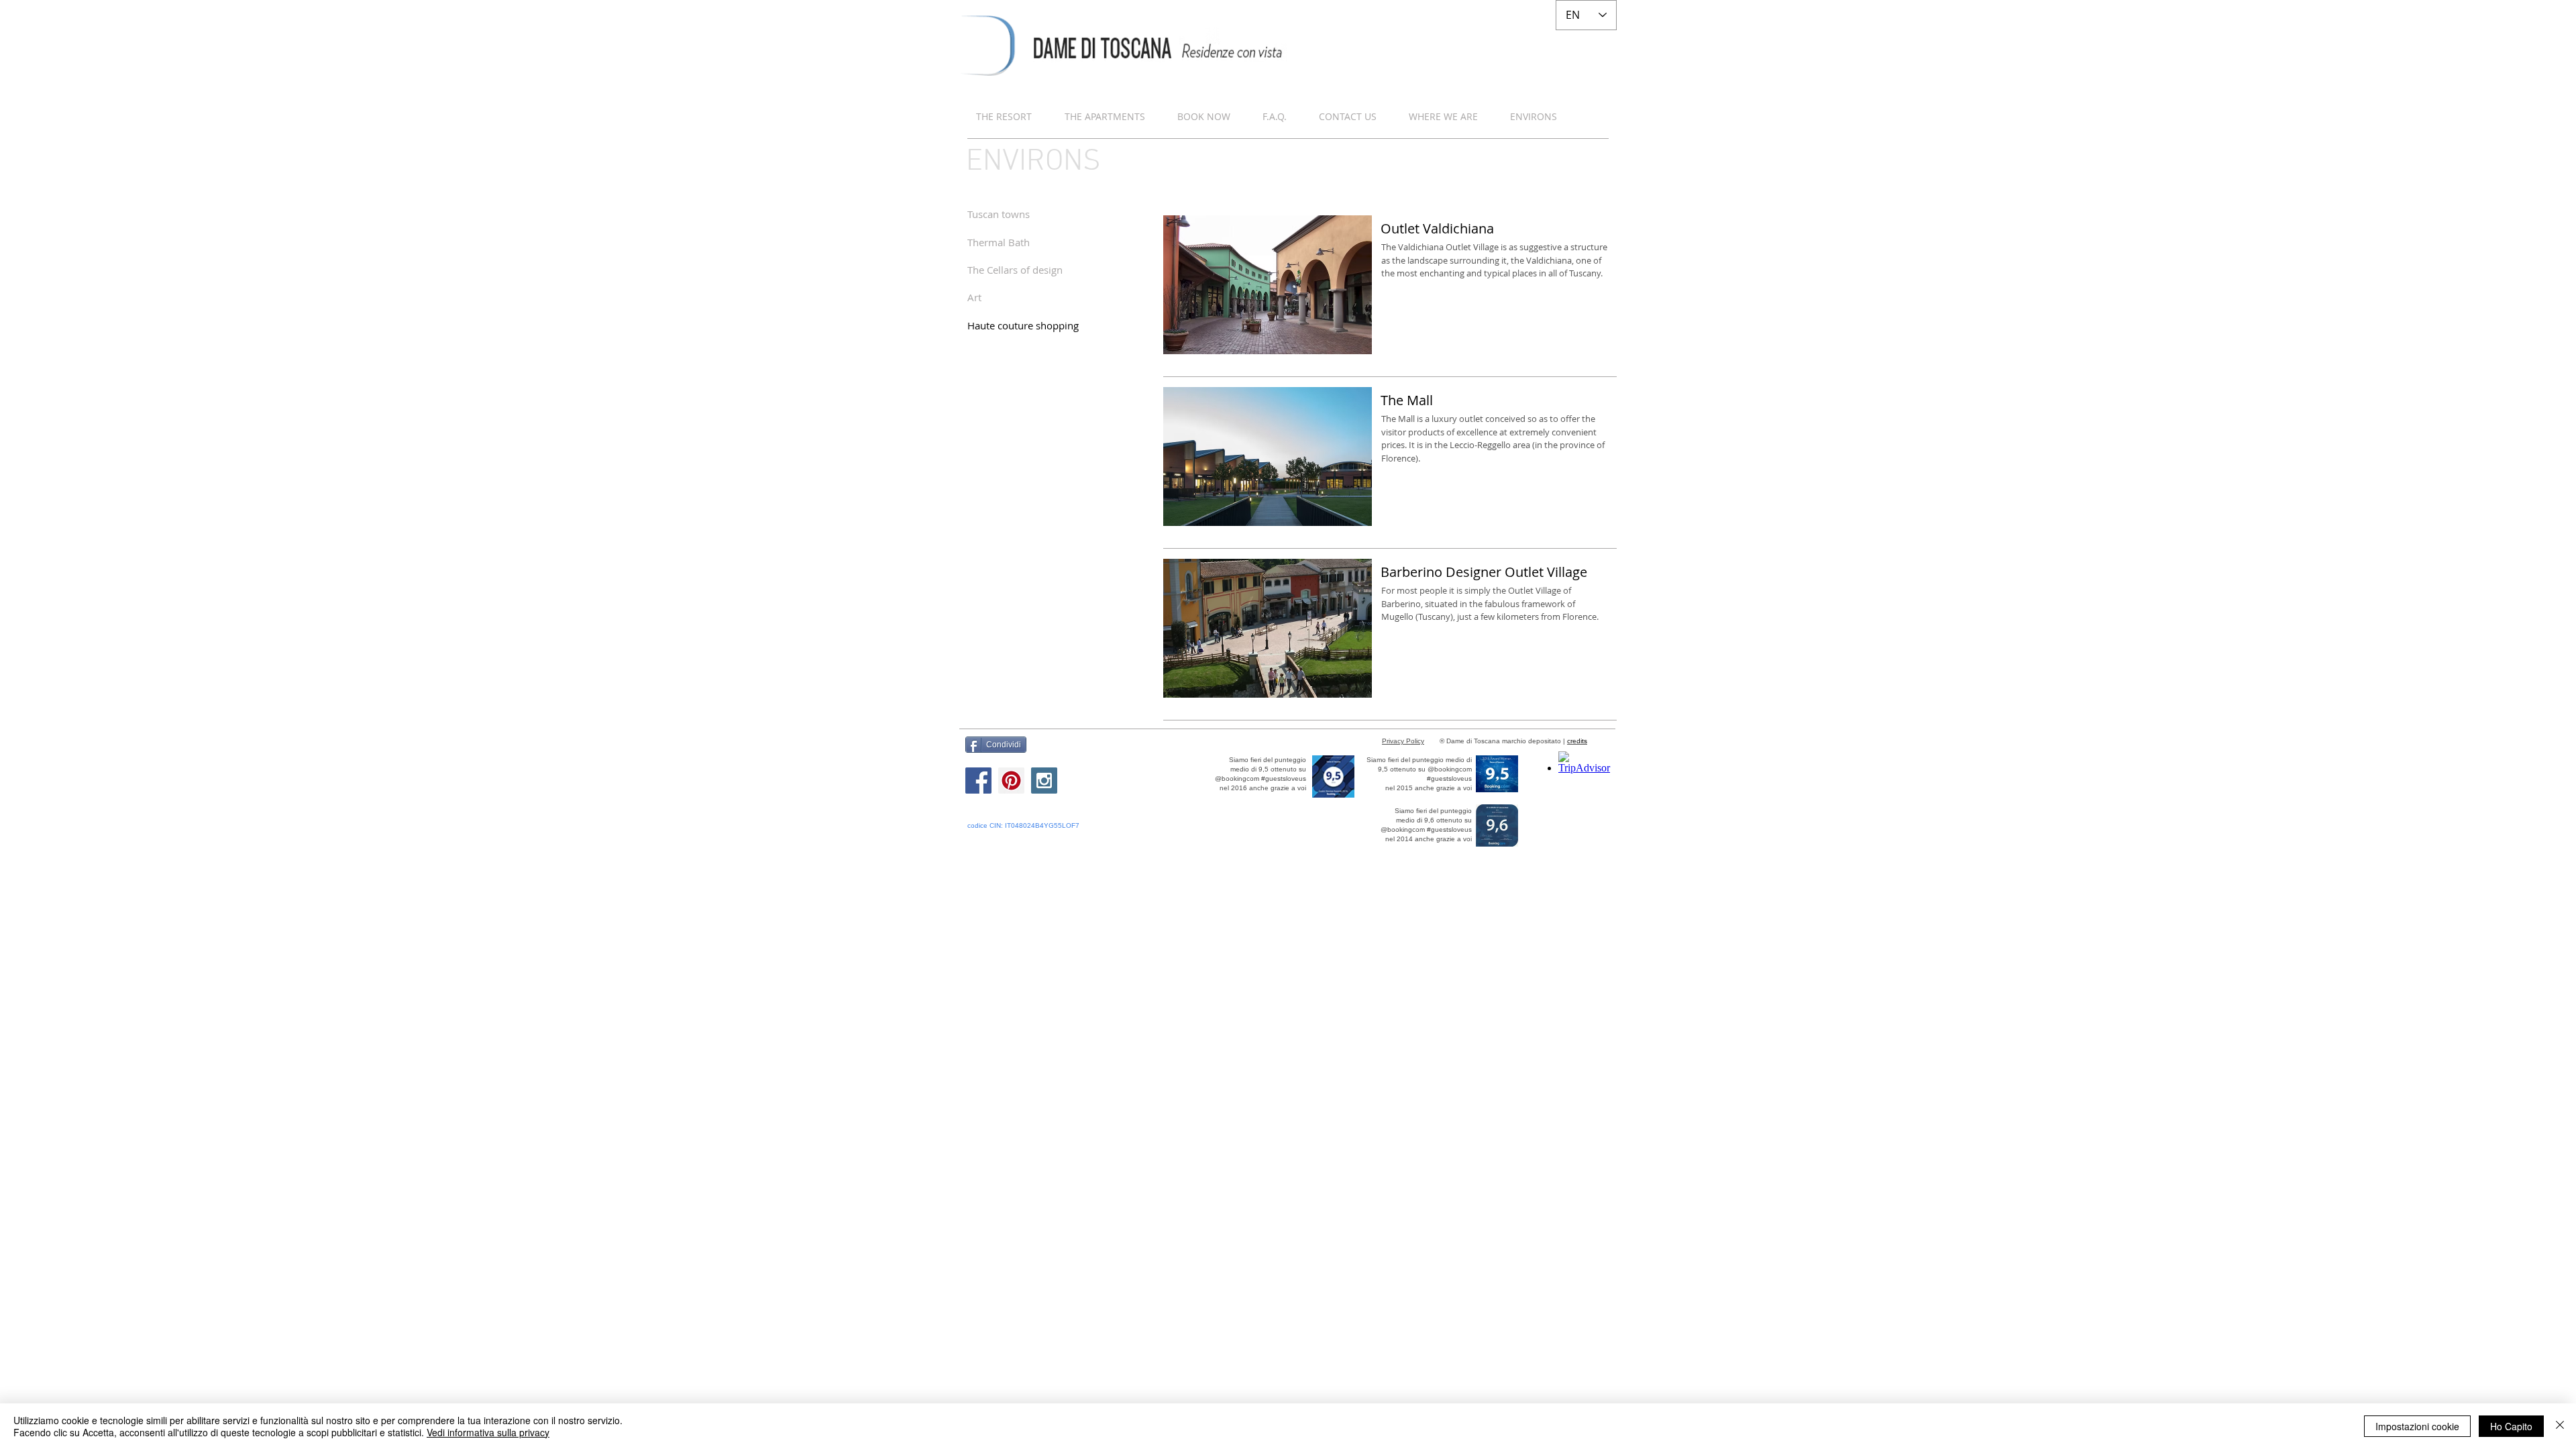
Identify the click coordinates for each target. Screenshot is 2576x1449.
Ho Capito (2511, 1426)
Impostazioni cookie (2417, 1426)
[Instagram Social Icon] (1044, 781)
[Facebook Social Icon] (978, 781)
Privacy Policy (1403, 741)
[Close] (2560, 1426)
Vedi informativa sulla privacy (488, 1432)
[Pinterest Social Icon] (1011, 781)
